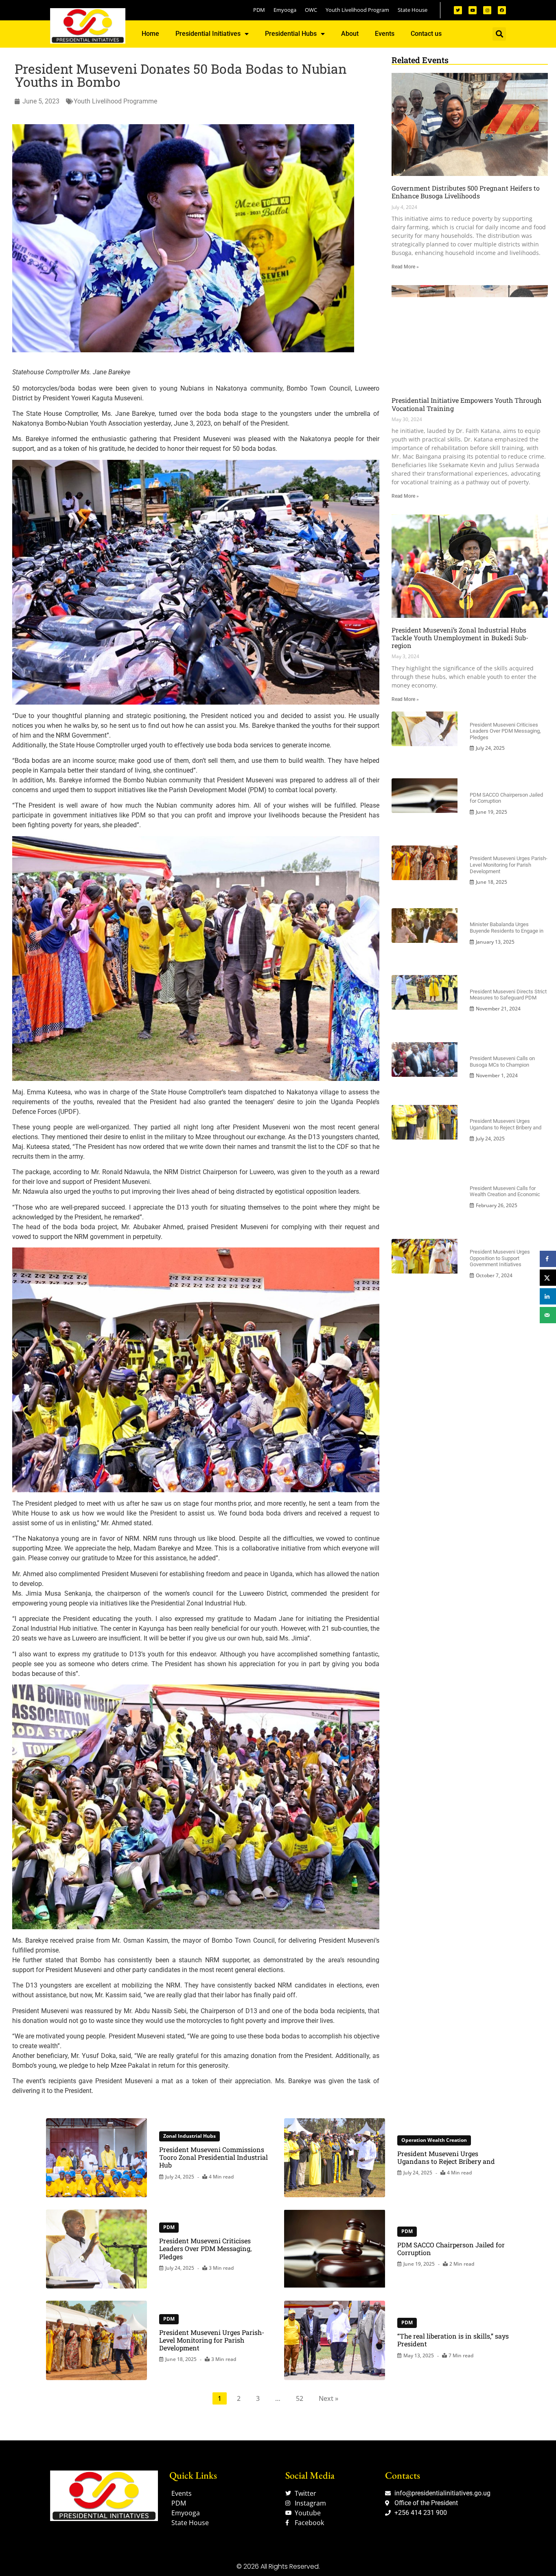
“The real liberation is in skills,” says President (453, 2340)
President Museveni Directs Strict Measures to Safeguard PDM (508, 995)
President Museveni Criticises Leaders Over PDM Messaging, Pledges (505, 731)
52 (300, 2398)
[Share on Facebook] (548, 1259)
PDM (169, 2227)
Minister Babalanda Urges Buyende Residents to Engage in (507, 928)
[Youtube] (473, 10)
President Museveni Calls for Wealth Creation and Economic (505, 1191)
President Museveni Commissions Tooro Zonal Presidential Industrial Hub (213, 2157)
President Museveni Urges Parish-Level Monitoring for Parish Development (509, 865)
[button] (499, 34)
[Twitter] (458, 10)
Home (150, 34)
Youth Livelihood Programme (115, 101)
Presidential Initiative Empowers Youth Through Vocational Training (466, 404)
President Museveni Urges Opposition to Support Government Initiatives (500, 1258)
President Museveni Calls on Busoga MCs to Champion (502, 1062)
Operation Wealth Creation (434, 2140)
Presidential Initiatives (208, 34)
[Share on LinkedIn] (548, 1296)
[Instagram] (487, 10)
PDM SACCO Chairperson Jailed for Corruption (451, 2249)
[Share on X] (548, 1278)
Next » (328, 2398)
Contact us (426, 34)
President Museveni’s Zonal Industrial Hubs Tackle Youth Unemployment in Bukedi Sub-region (460, 638)
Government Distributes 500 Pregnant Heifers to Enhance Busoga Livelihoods (466, 192)
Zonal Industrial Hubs (189, 2136)
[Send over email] (548, 1315)
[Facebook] (502, 10)
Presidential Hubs (291, 34)
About (350, 34)
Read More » (405, 267)
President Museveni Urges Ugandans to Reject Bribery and (506, 1124)
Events (385, 34)
